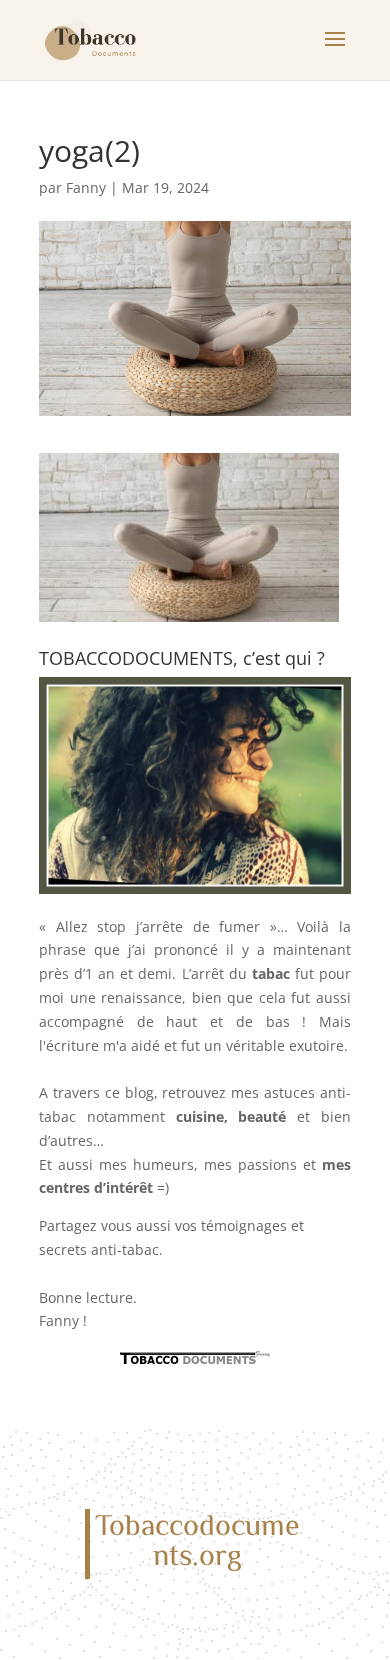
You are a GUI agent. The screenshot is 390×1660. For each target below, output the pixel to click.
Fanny (86, 187)
